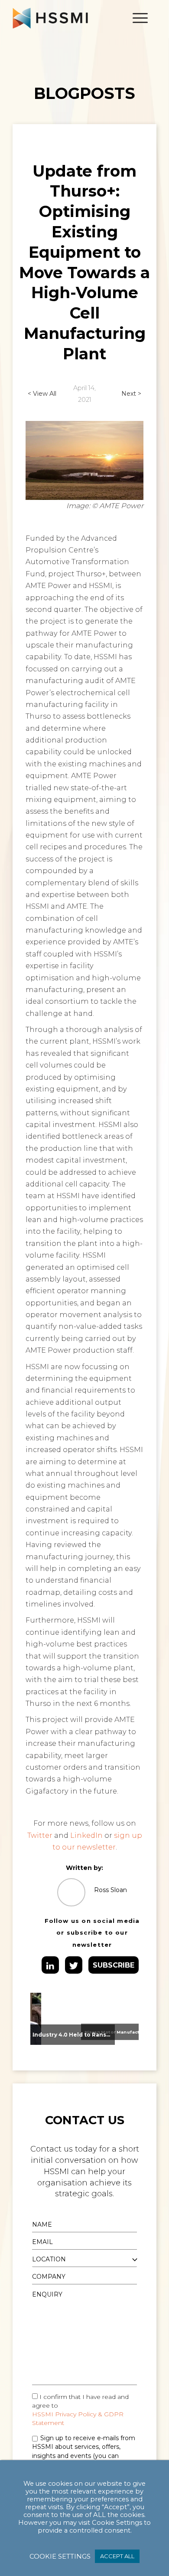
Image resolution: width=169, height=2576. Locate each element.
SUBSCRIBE (114, 1965)
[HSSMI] (70, 18)
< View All (42, 394)
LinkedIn (86, 1835)
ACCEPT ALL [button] (117, 2556)
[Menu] (136, 18)
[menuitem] (136, 18)
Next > (131, 394)
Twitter (40, 1835)
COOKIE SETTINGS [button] (60, 2556)
